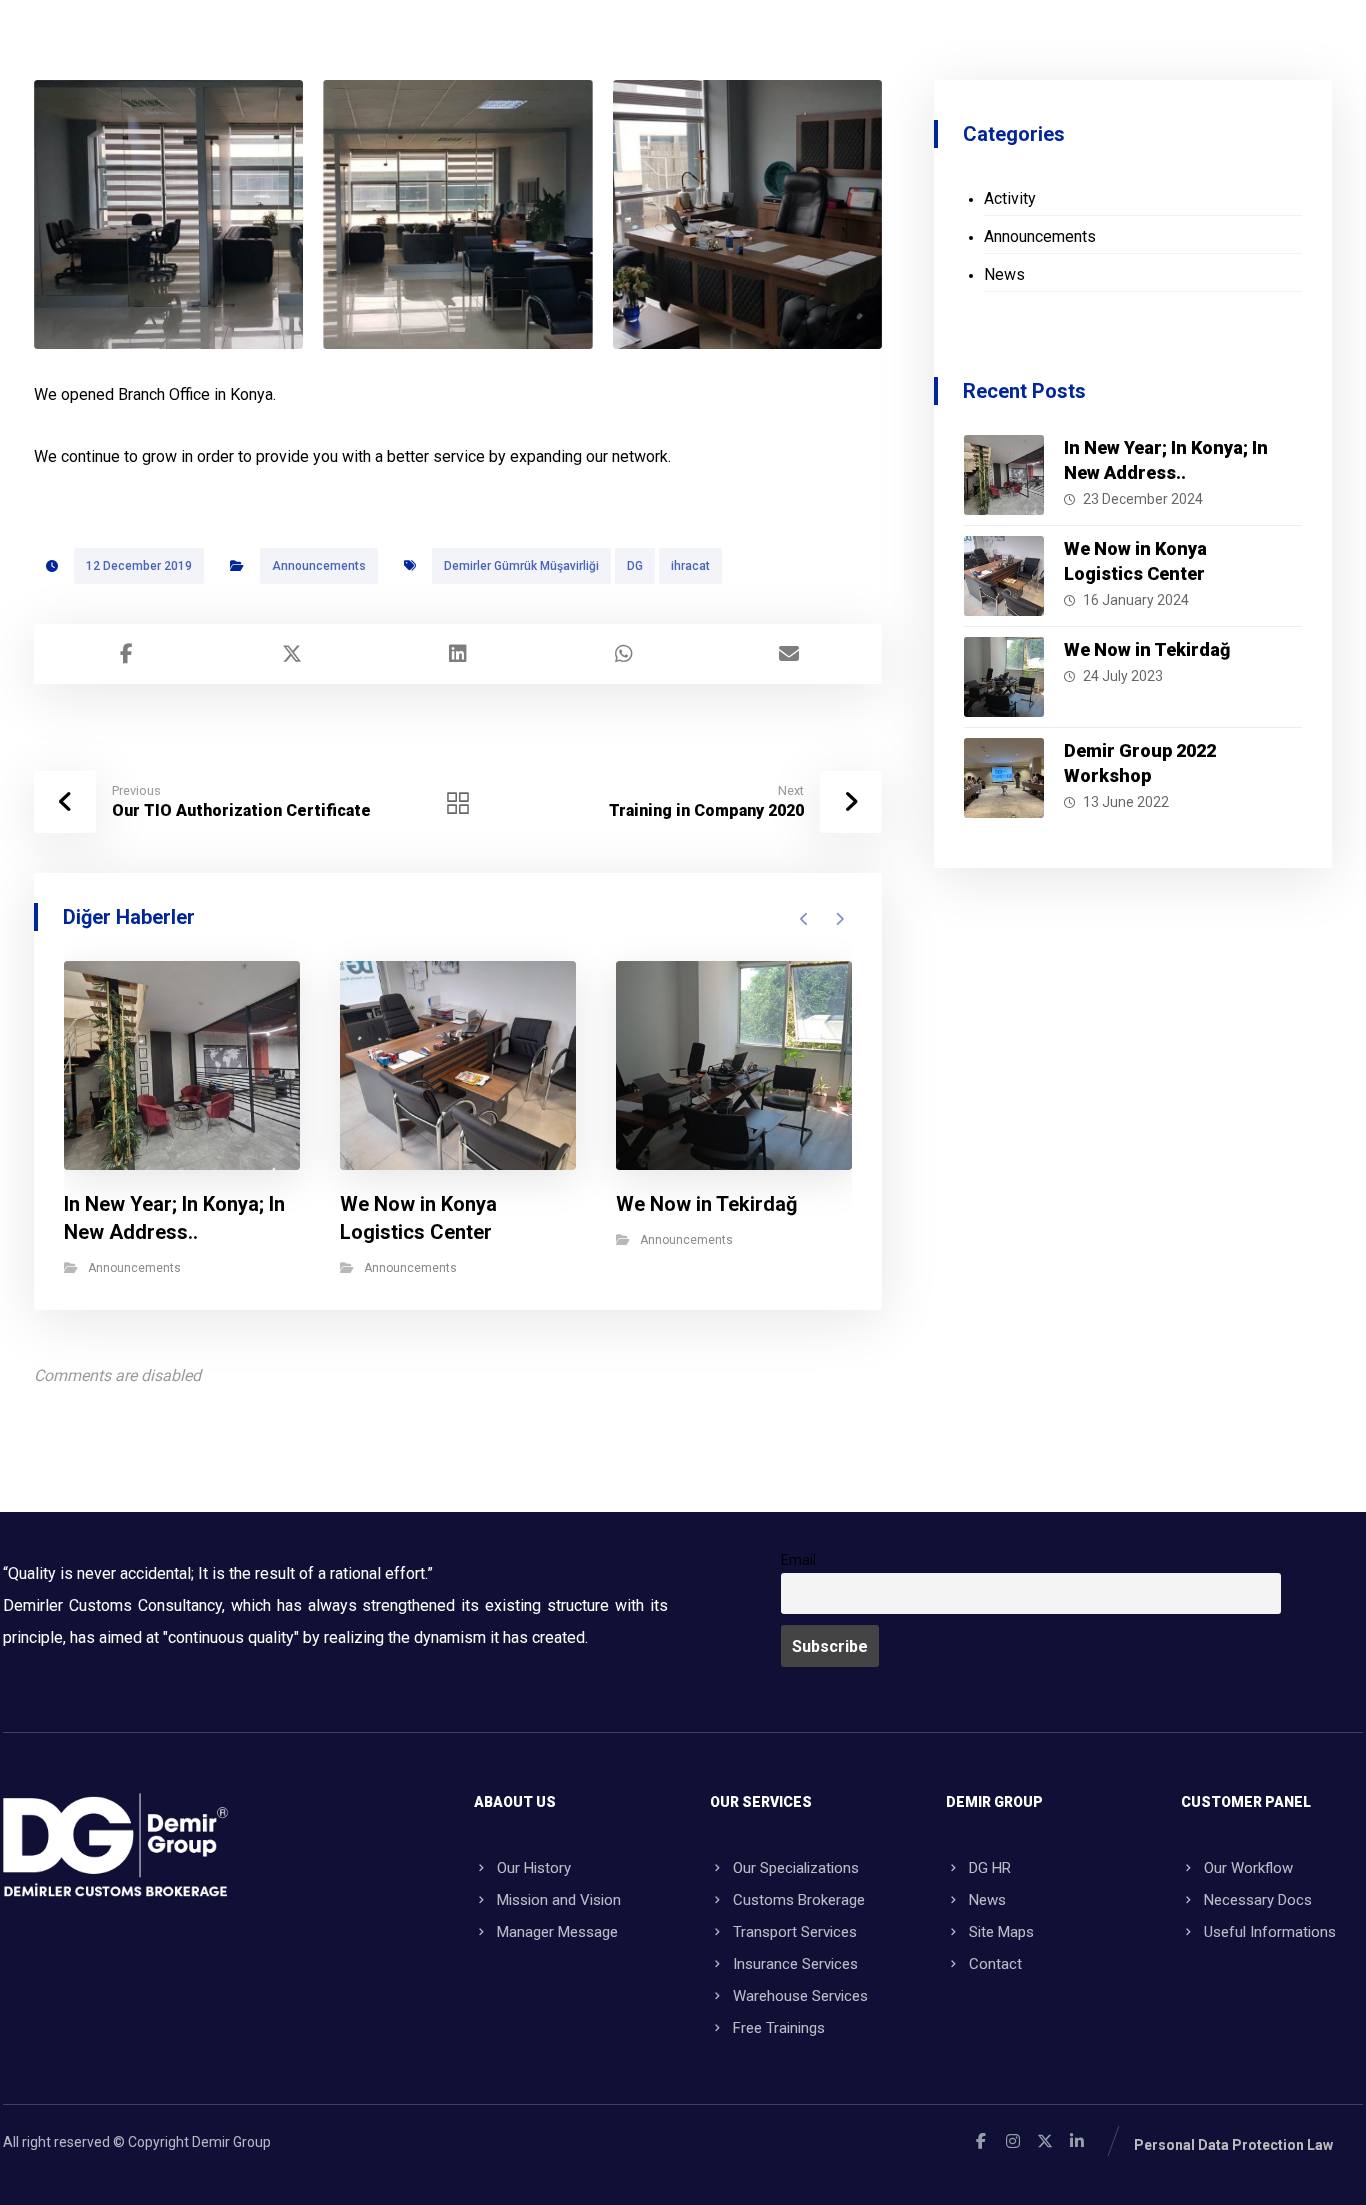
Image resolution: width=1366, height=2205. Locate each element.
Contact (995, 1964)
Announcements (319, 566)
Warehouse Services (800, 1996)
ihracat (690, 566)
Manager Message (557, 1932)
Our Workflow (1248, 1868)
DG (635, 566)
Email (798, 1560)
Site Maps (1001, 1932)
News (1004, 274)
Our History (534, 1868)
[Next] (839, 919)
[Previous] (804, 919)
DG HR (990, 1868)
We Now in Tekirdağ (1147, 649)
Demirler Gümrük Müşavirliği (521, 566)
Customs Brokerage (799, 1900)
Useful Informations (1270, 1932)
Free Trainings (779, 2028)
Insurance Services (795, 1964)
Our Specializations (796, 1868)
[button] (127, 654)
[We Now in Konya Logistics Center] (1004, 576)
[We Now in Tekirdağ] (1004, 677)
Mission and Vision (559, 1900)
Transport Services (795, 1932)
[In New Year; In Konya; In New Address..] (1004, 475)
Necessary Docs (1258, 1900)
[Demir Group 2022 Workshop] (1004, 778)
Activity (1010, 198)
